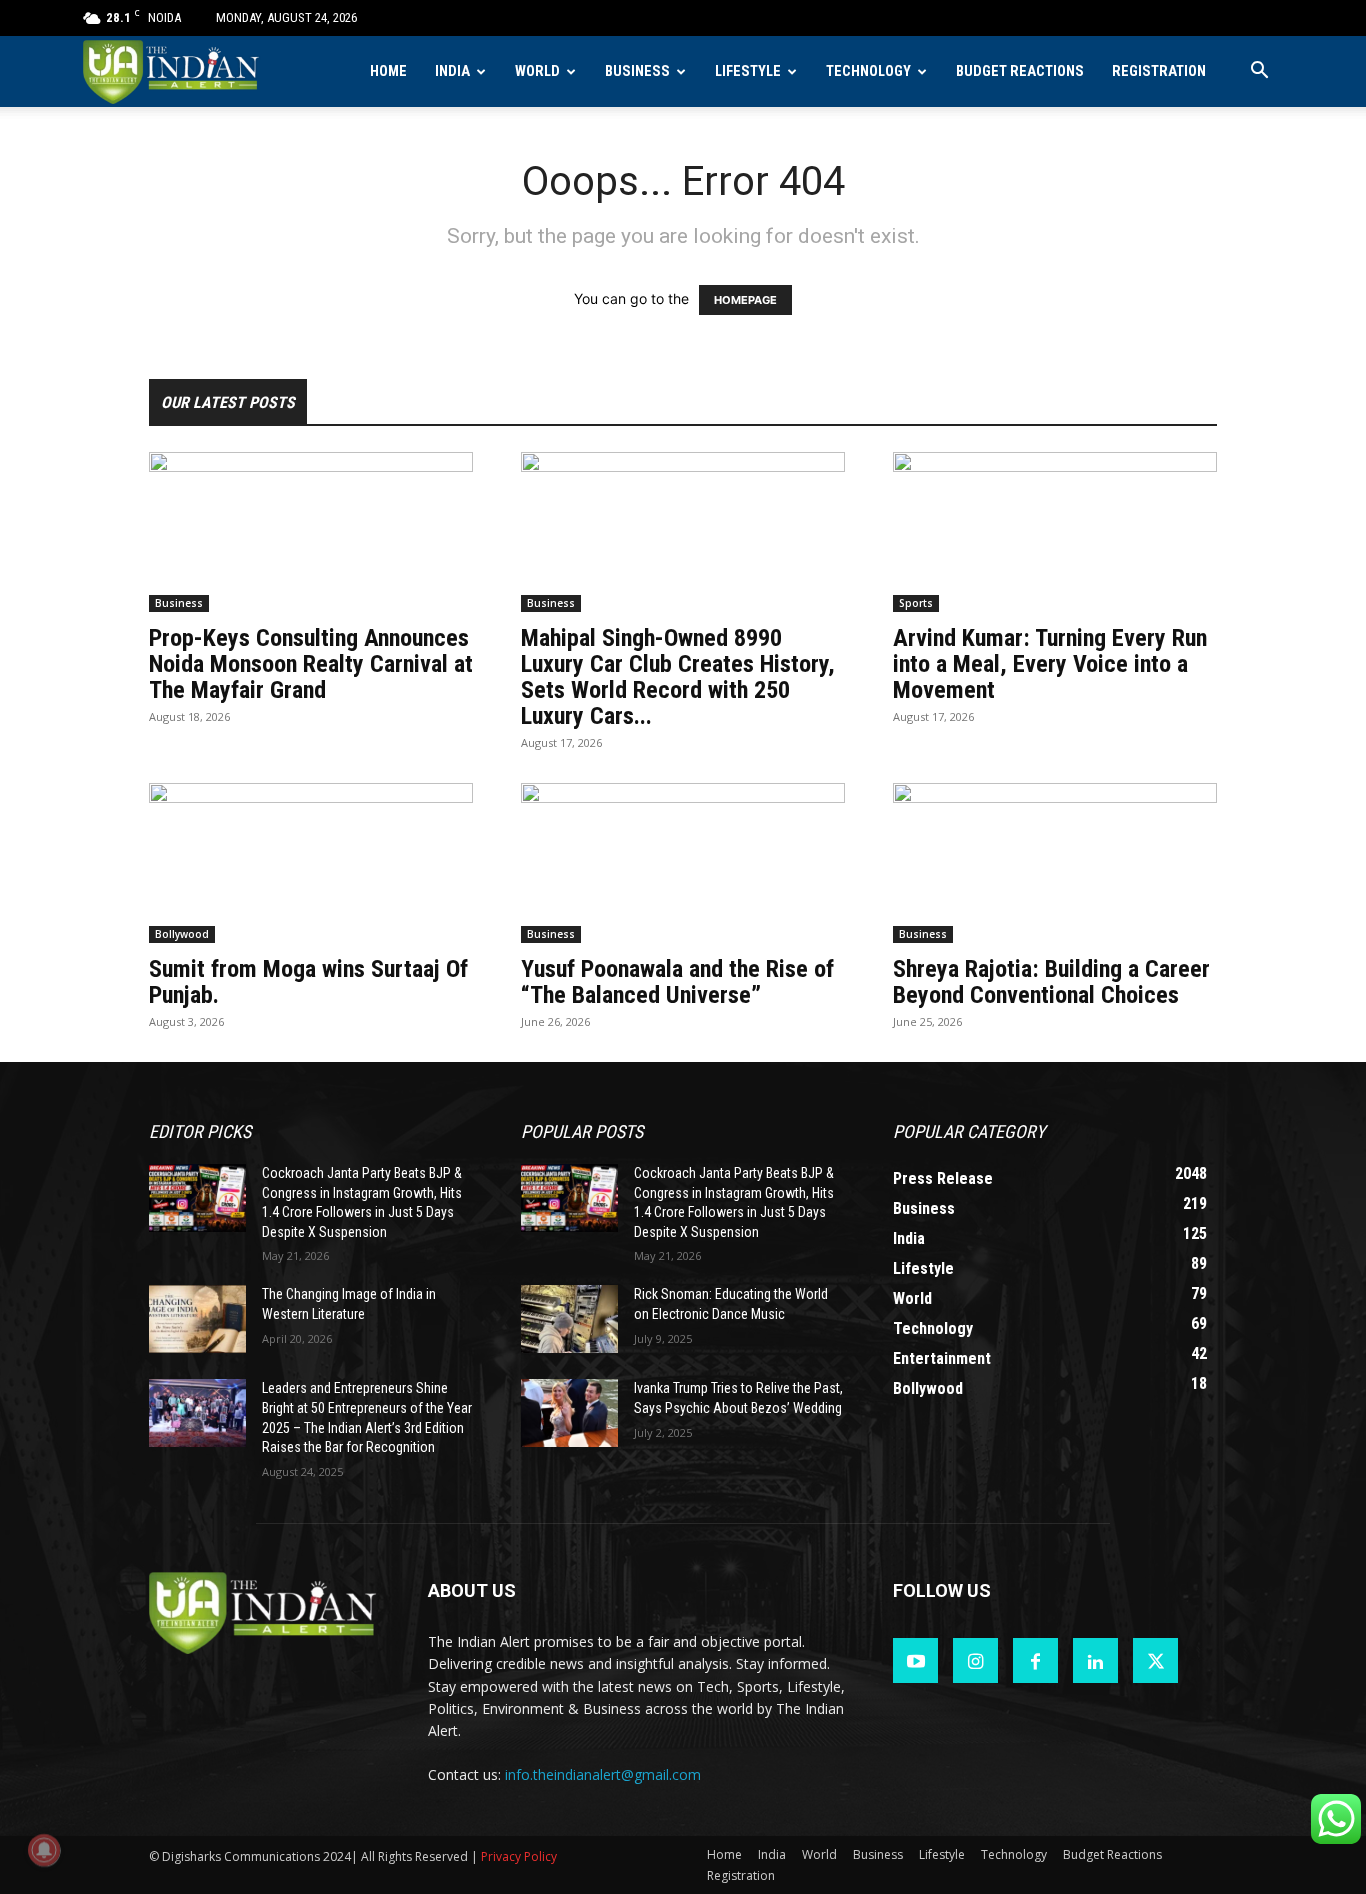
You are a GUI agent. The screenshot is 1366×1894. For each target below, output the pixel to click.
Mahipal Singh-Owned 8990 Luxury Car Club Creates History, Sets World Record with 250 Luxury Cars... (678, 677)
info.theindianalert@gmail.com (603, 1774)
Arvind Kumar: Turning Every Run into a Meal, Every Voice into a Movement (1050, 664)
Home (388, 71)
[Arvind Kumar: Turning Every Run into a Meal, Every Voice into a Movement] (1055, 532)
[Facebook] (1035, 1660)
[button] (1259, 72)
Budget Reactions (1020, 71)
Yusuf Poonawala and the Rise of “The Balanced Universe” (677, 982)
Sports (916, 603)
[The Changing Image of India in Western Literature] (197, 1319)
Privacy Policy (519, 1856)
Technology (868, 71)
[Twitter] (1155, 1660)
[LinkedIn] (1095, 1660)
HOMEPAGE (745, 300)
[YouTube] (915, 1660)
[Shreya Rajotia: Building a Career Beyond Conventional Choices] (1055, 863)
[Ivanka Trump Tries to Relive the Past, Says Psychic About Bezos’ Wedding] (569, 1413)
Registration (1159, 71)
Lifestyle (748, 71)
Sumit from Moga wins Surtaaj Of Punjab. (308, 982)
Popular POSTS (582, 1131)
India (452, 71)
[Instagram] (975, 1660)
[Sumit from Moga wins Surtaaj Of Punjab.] (311, 863)
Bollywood (182, 934)
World (537, 71)
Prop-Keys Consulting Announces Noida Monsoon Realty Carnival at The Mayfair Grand (311, 664)
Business (637, 71)
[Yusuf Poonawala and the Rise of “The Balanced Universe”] (683, 863)
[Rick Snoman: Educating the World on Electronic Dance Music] (569, 1319)
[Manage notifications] (44, 1850)
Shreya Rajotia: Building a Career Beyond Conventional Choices (1051, 982)
